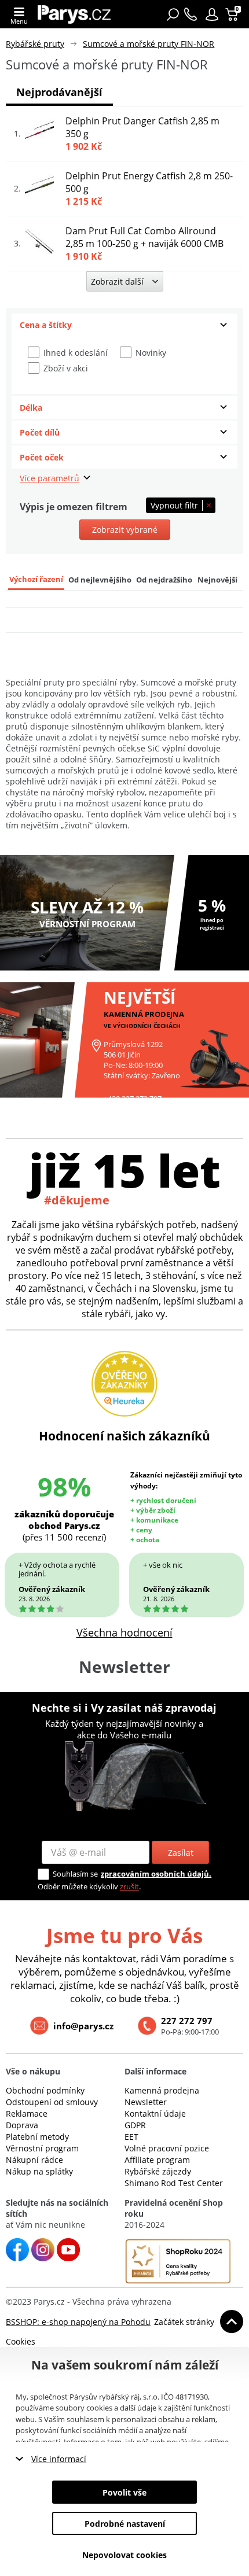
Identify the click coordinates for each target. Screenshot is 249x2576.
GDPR (135, 2125)
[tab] (124, 325)
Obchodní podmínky (45, 2090)
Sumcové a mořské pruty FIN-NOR (149, 44)
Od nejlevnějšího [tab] (100, 580)
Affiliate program (157, 2160)
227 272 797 (187, 2021)
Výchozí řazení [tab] (36, 579)
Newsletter (146, 2102)
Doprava (22, 2125)
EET (131, 2137)
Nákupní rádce (34, 2160)
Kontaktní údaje (155, 2114)
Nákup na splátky (39, 2171)
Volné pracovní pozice (167, 2148)
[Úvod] (74, 14)
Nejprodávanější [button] (59, 92)
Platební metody (37, 2137)
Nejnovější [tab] (217, 580)
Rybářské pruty (35, 44)
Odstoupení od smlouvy (52, 2102)
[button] (212, 14)
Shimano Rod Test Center (174, 2183)
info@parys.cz (83, 2026)
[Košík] (233, 14)
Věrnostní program (42, 2148)
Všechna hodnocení (124, 1632)
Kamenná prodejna (162, 2090)
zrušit (129, 1886)
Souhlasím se (75, 1874)
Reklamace (27, 2114)
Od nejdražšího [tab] (164, 580)
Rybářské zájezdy (158, 2171)
